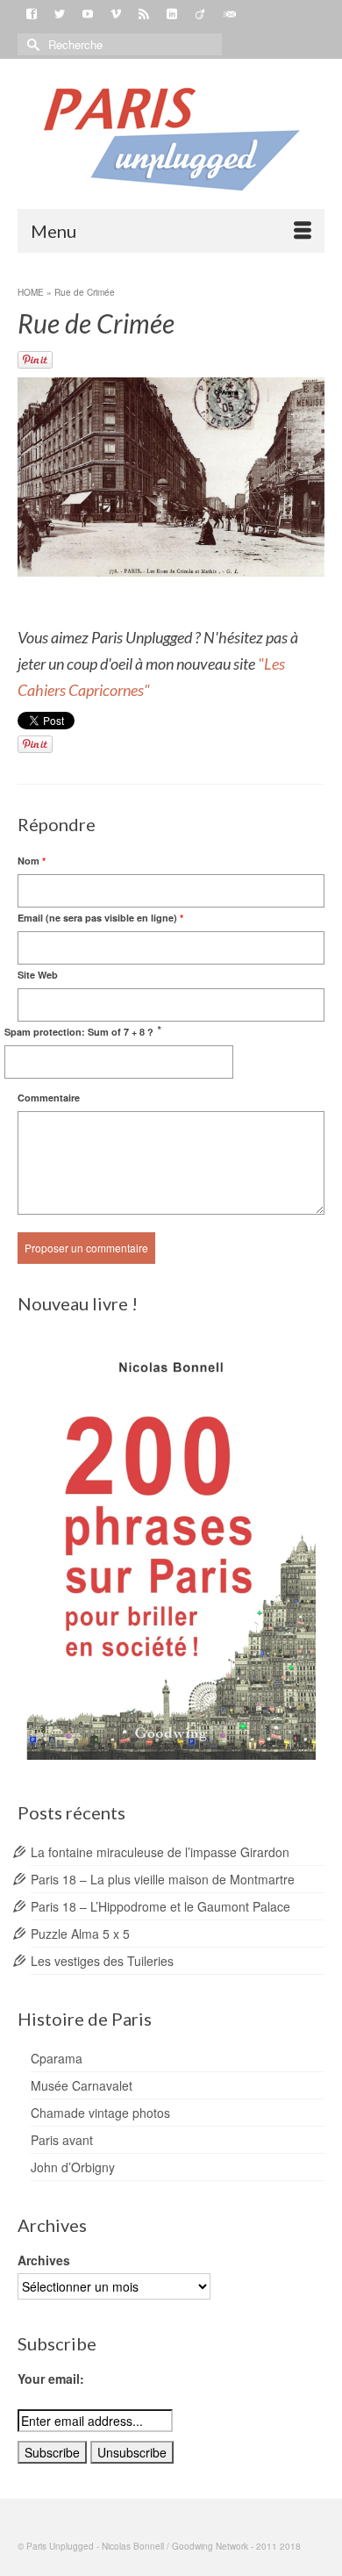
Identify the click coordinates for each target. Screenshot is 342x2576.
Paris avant (62, 2140)
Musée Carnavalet (82, 2085)
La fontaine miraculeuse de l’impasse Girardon (160, 1852)
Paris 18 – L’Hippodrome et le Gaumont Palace (160, 1906)
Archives (44, 2260)
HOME (31, 292)
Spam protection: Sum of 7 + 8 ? (79, 1032)
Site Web (38, 975)
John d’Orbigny (73, 2167)
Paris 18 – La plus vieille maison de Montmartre (163, 1879)
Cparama (57, 2058)
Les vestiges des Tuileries (102, 1961)
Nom (32, 861)
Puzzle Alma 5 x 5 (80, 1934)
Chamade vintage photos (100, 2113)
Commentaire (49, 1098)
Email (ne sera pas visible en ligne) (100, 918)
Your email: (51, 2379)
